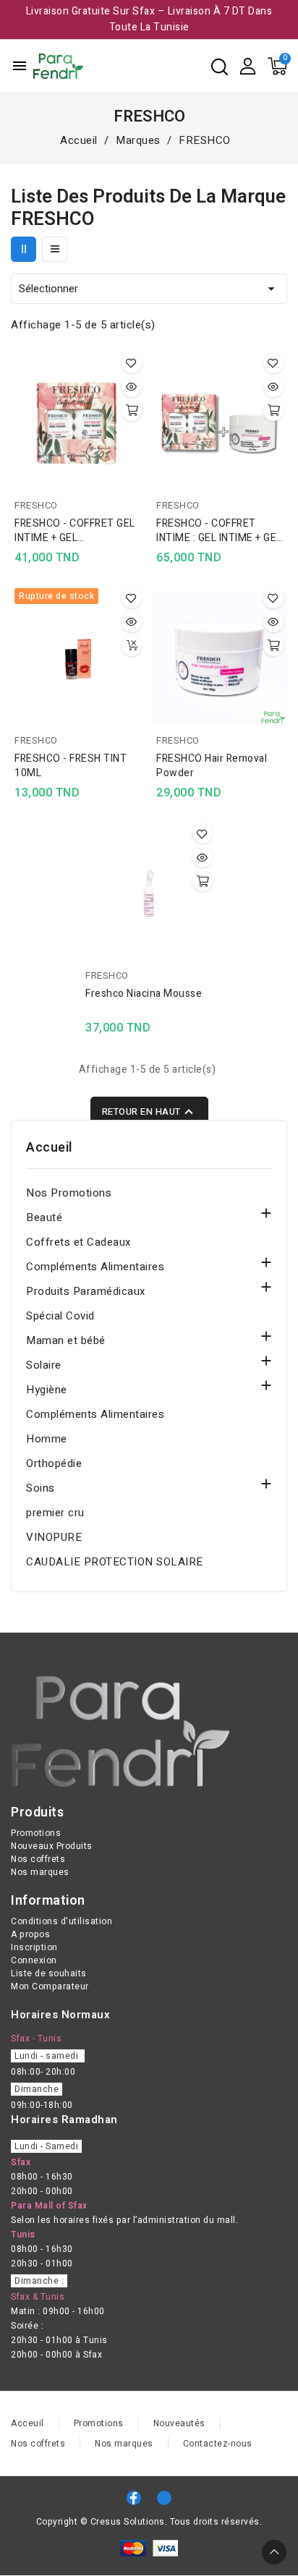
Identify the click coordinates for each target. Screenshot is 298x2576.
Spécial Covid (60, 1316)
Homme (47, 1439)
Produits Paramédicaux (86, 1291)
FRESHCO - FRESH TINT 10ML (71, 766)
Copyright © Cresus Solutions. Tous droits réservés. (149, 2522)
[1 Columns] (55, 249)
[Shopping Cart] (277, 66)
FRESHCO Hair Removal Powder (212, 766)
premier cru (55, 1513)
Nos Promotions (69, 1193)
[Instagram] (164, 2498)
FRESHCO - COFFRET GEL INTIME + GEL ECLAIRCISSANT (75, 531)
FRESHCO (36, 505)
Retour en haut (149, 1112)
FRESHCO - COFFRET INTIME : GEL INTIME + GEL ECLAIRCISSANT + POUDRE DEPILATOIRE (219, 531)
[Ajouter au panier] (132, 411)
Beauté (44, 1217)
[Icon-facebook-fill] (134, 2498)
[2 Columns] (24, 249)
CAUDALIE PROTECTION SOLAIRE (115, 1562)
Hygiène (47, 1390)
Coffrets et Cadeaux (78, 1242)
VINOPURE (54, 1537)
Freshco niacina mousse (144, 994)
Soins (41, 1488)
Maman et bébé (66, 1340)
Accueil (49, 1148)
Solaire (44, 1365)
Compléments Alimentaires (95, 1267)
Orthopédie (54, 1463)
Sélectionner (149, 289)
